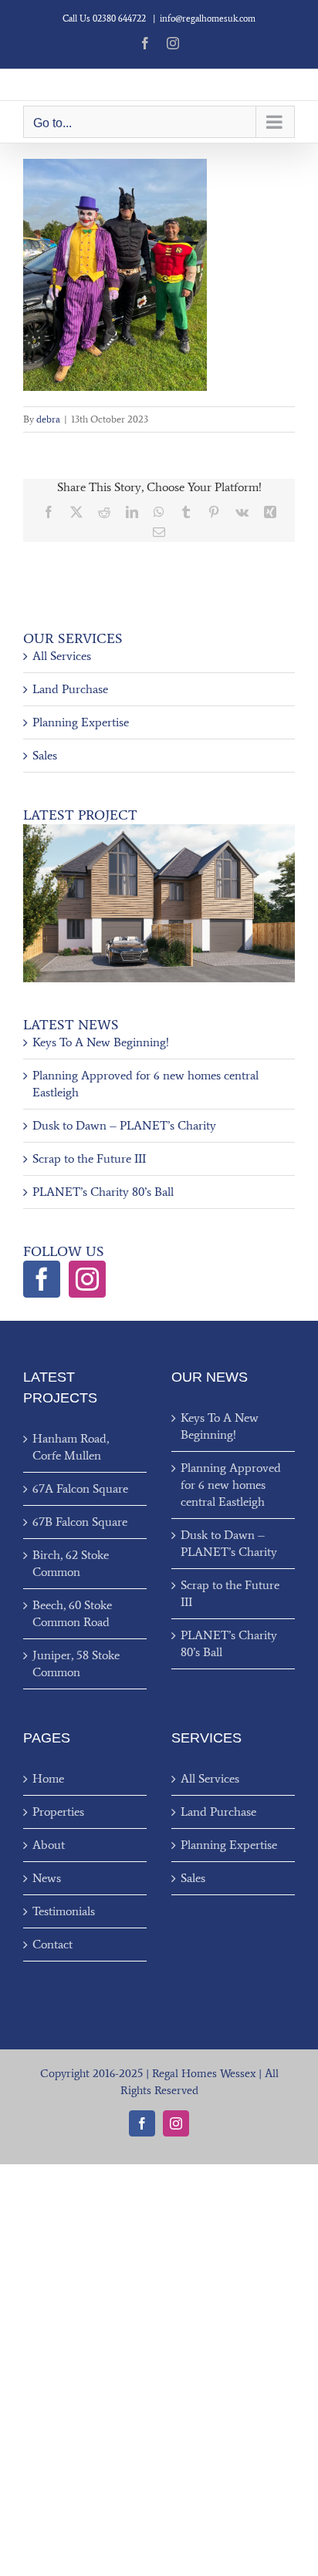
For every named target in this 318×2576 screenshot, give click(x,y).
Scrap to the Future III (89, 1158)
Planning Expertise (81, 722)
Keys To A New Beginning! (101, 1042)
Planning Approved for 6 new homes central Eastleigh (231, 1485)
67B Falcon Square (80, 1522)
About (49, 1845)
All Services (62, 656)
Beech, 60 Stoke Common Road (72, 1613)
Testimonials (64, 1911)
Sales (45, 755)
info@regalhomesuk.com (208, 19)
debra (48, 419)
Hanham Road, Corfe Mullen (71, 1447)
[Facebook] (42, 1279)
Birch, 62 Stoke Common (71, 1563)
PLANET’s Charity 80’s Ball (103, 1192)
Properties (58, 1812)
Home (48, 1778)
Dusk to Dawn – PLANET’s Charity (124, 1125)
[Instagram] (87, 1279)
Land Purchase (70, 689)
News (47, 1878)
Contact (52, 1944)
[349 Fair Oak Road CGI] (159, 830)
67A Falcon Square (80, 1488)
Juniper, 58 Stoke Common (76, 1663)
